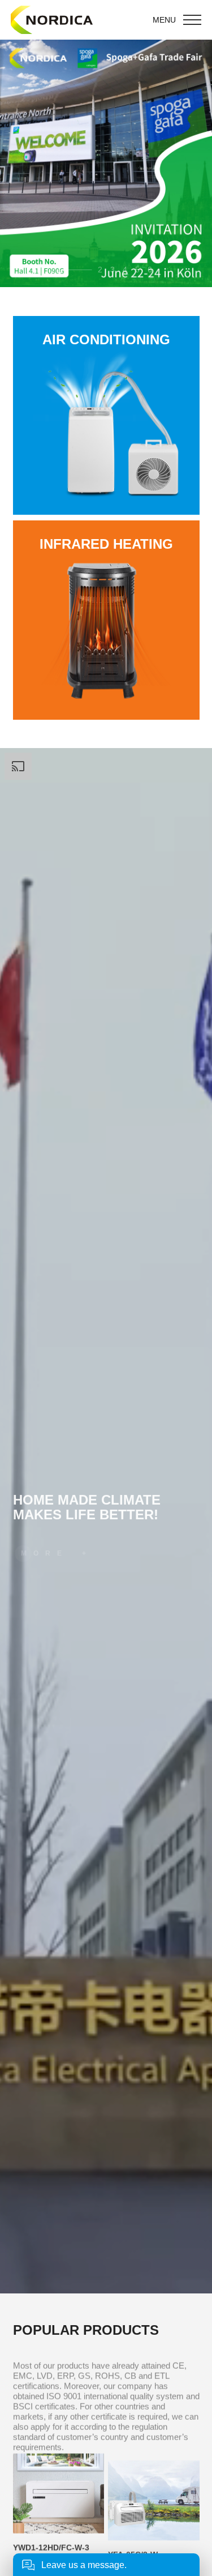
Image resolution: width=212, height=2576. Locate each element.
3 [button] (113, 270)
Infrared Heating (106, 544)
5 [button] (137, 270)
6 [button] (150, 270)
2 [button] (72, 270)
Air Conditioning (106, 340)
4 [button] (125, 270)
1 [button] (59, 270)
